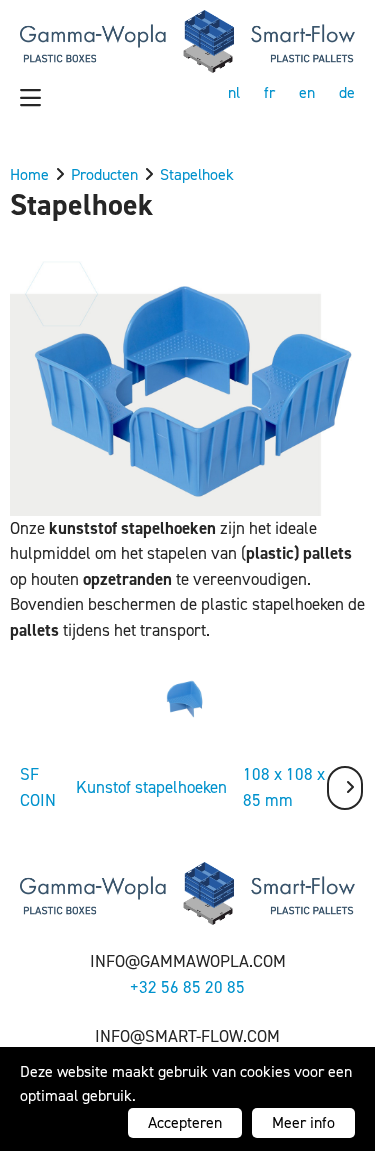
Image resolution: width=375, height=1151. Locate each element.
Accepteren (185, 1122)
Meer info (303, 1122)
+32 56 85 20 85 (187, 987)
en (307, 92)
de (347, 92)
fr (269, 92)
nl (234, 92)
